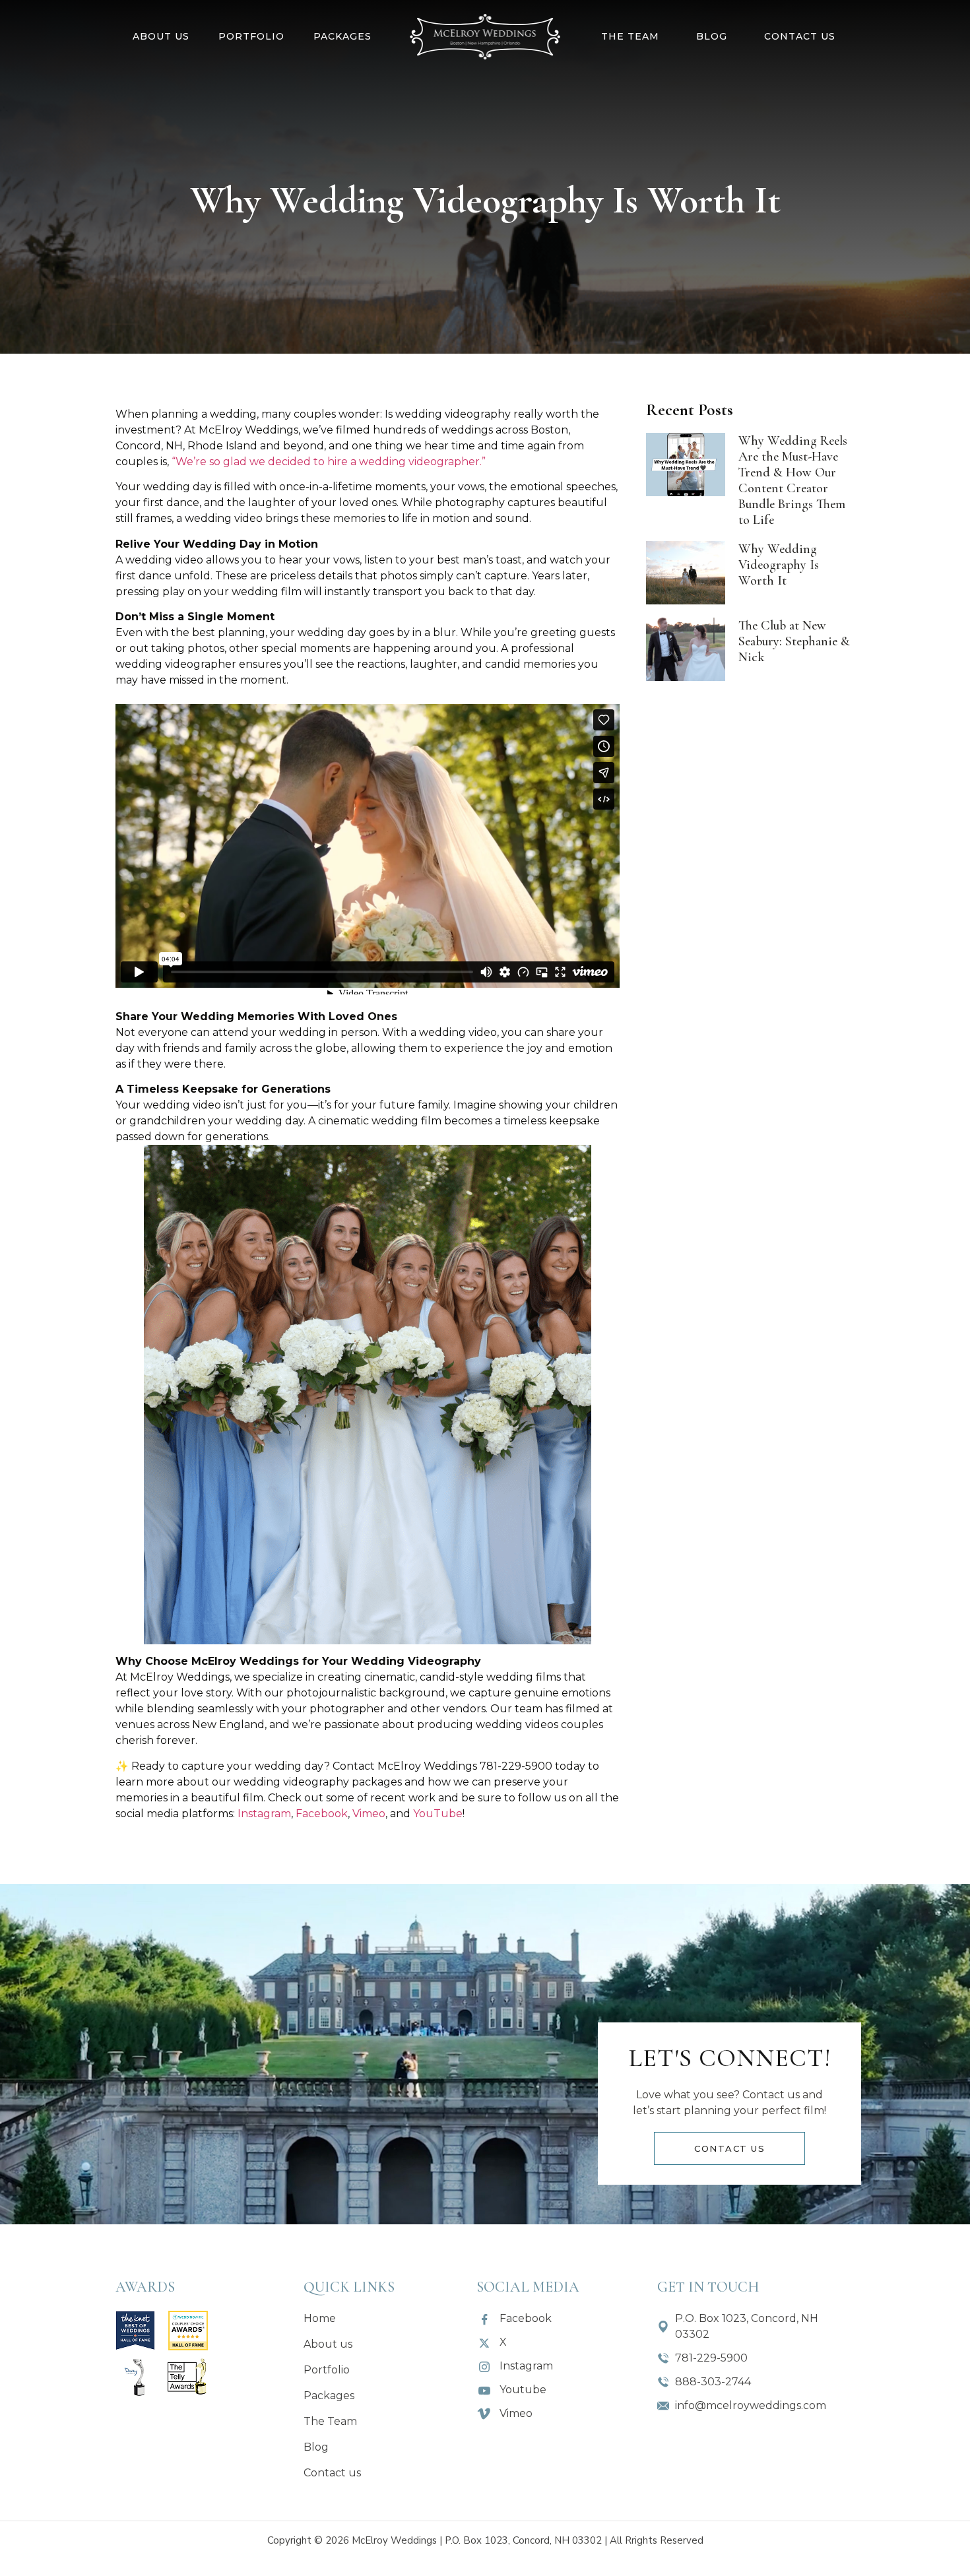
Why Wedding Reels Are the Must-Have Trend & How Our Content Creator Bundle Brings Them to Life (793, 480)
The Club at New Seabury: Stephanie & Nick (794, 641)
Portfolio (251, 36)
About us (161, 36)
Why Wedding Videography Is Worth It (779, 565)
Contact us (800, 36)
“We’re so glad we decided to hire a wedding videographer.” (329, 462)
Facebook (322, 1814)
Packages (342, 36)
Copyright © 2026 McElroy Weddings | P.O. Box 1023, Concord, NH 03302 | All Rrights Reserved (485, 2540)
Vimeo (369, 1814)
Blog (712, 36)
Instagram (264, 1814)
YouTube (438, 1814)
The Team (630, 36)
